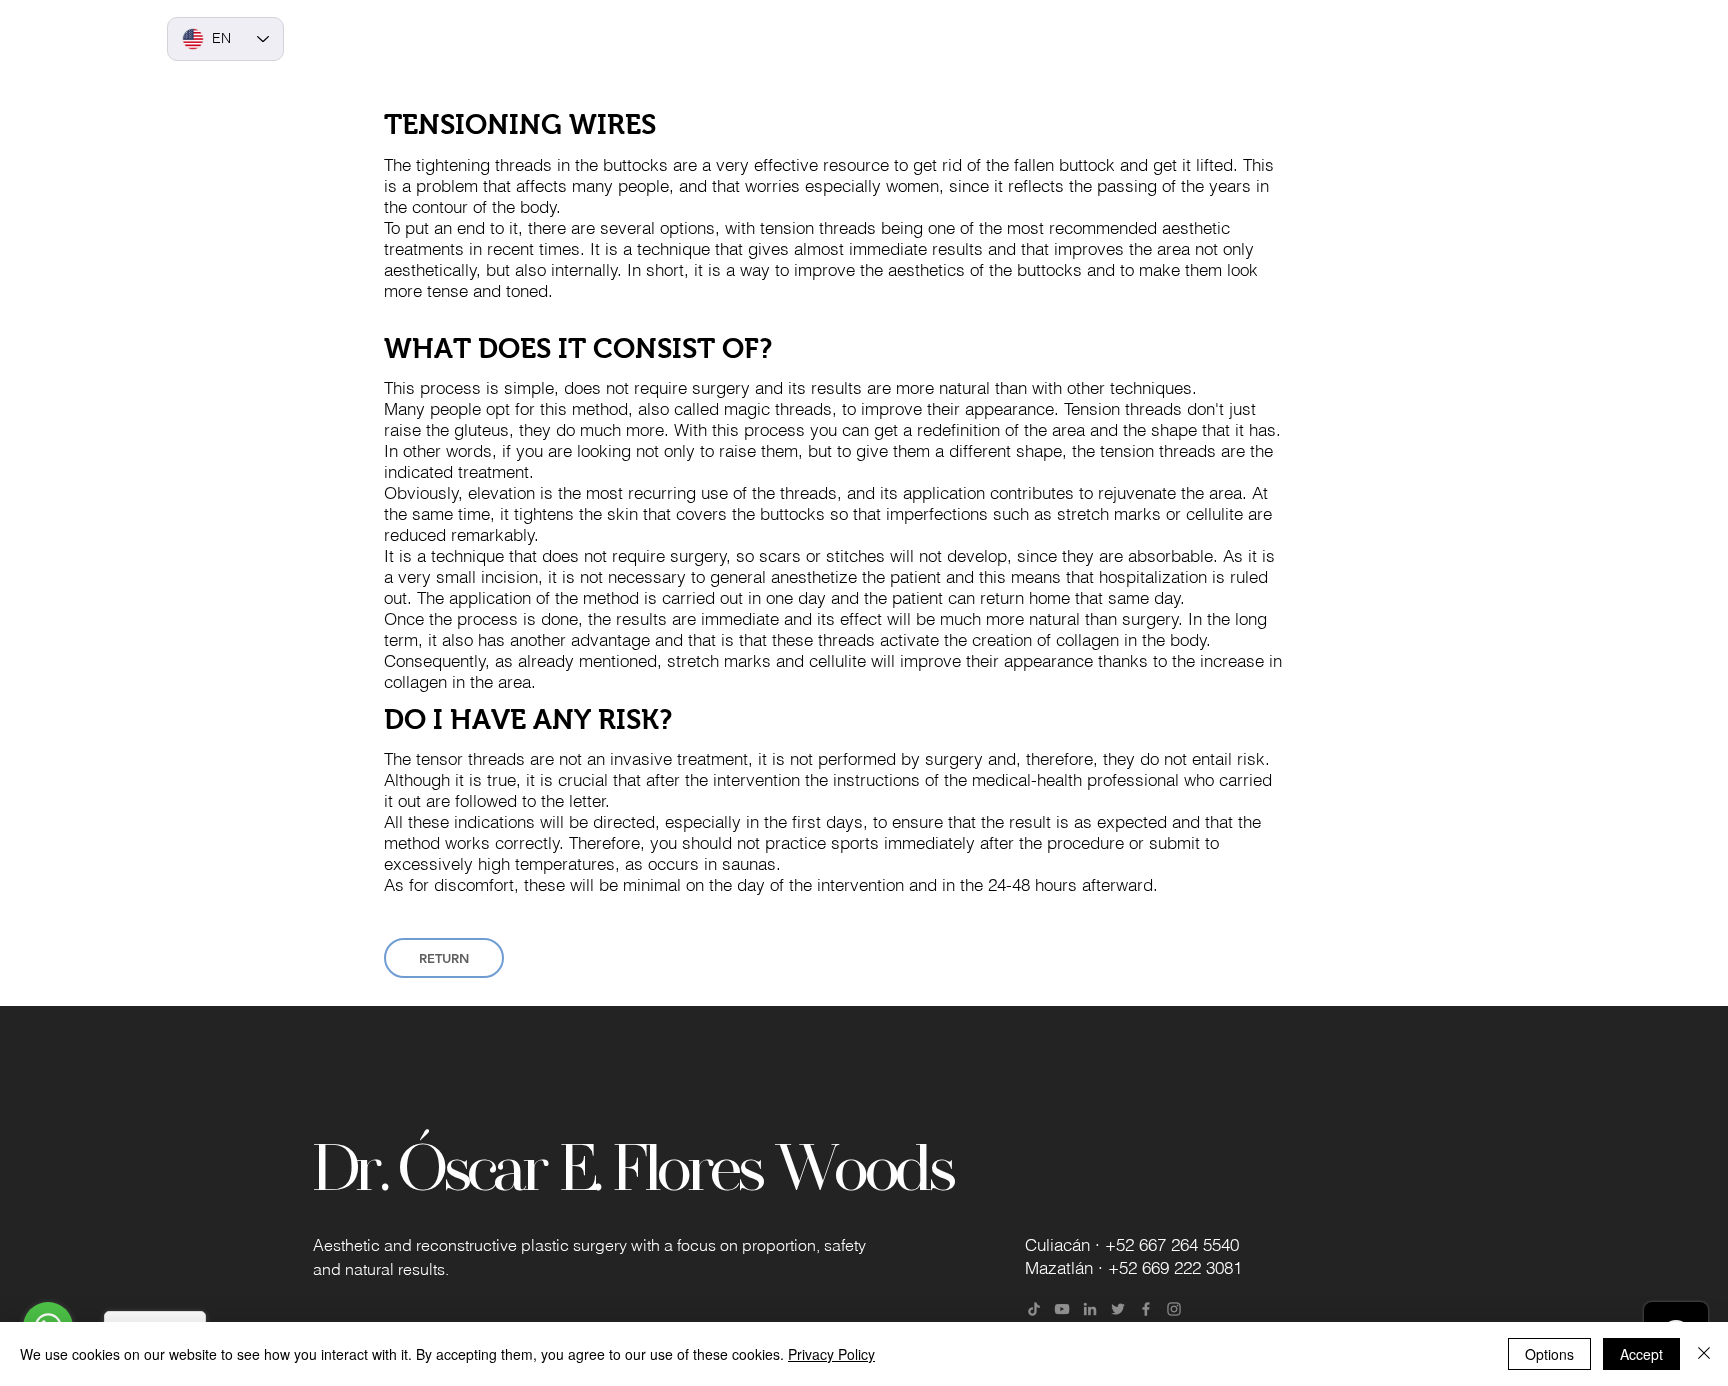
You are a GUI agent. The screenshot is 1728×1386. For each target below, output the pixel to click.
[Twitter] (1118, 1309)
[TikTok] (1034, 1309)
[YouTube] (1062, 1309)
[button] (914, 40)
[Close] (1704, 1354)
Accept (1641, 1354)
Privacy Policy (831, 1354)
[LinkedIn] (1090, 1309)
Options (1549, 1354)
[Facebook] (1146, 1309)
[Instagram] (1174, 1309)
